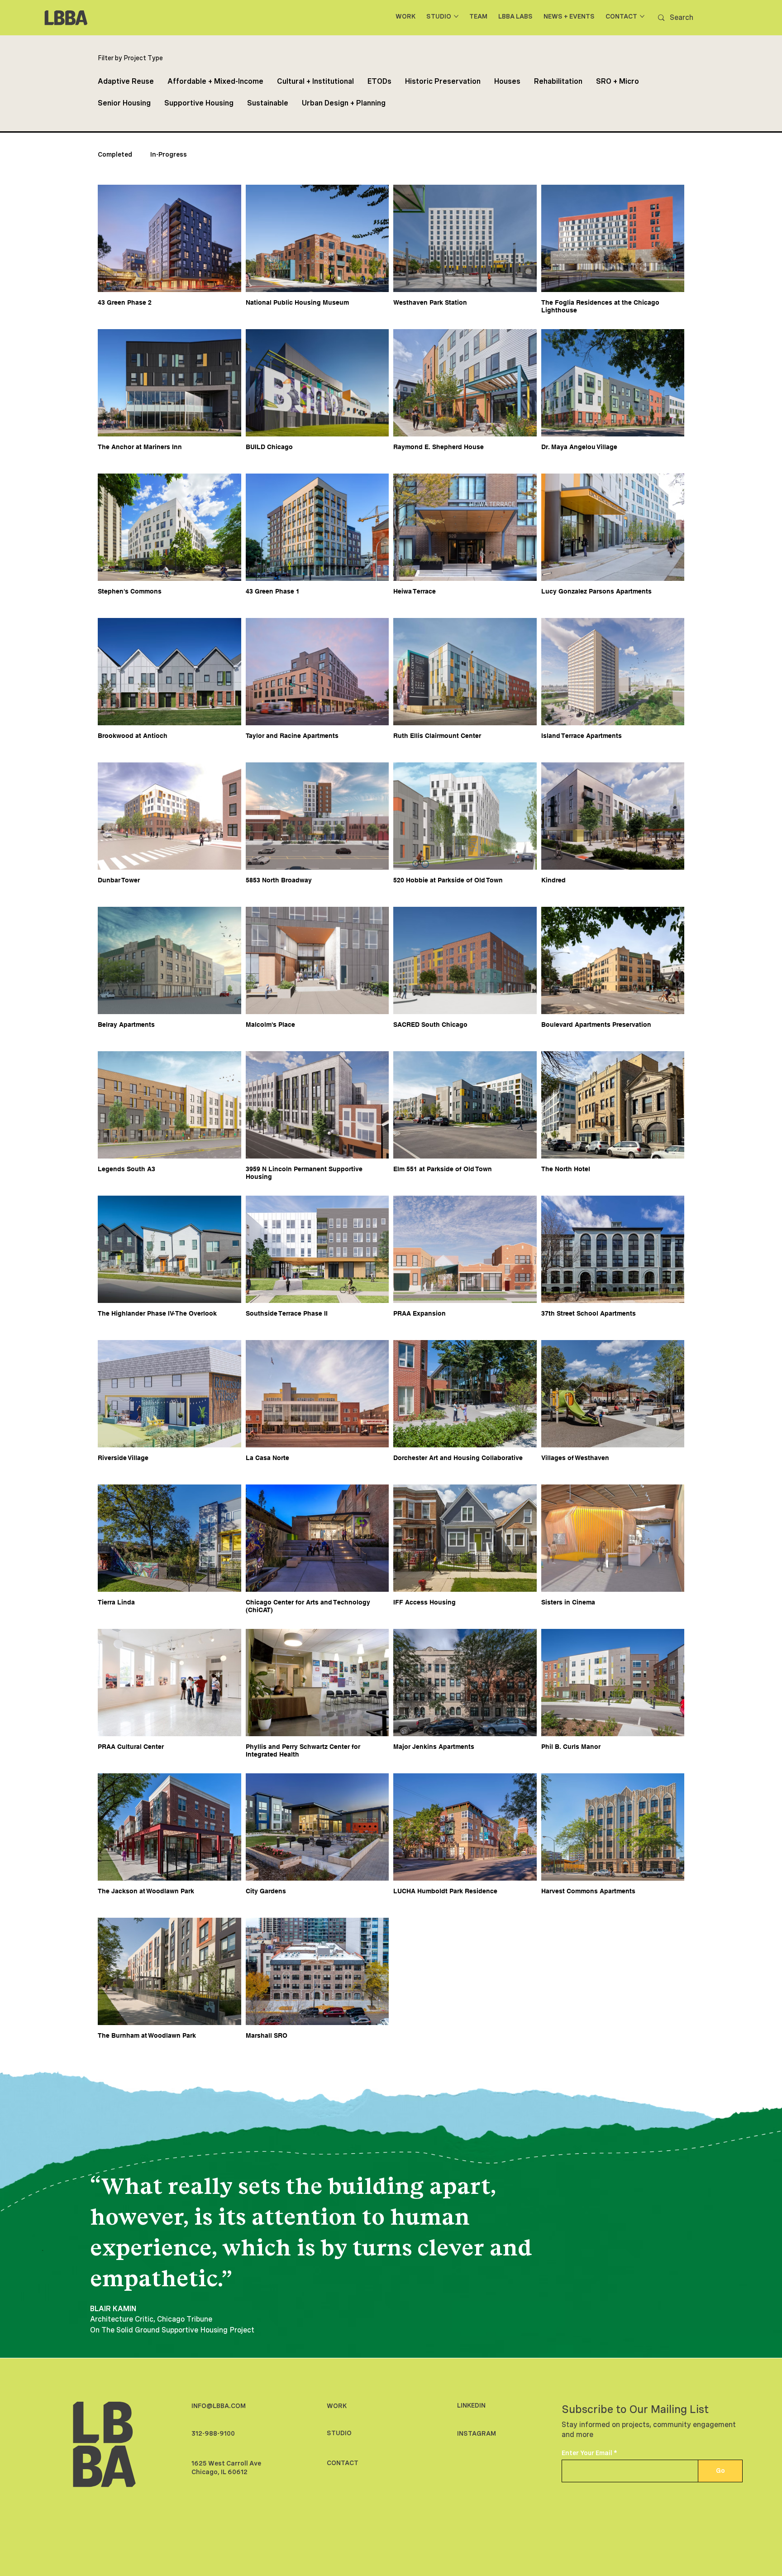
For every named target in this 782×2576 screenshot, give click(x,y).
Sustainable (268, 103)
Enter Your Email (587, 2453)
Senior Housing (124, 103)
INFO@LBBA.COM (219, 2406)
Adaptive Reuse (126, 81)
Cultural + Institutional (315, 81)
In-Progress (169, 154)
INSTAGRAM (477, 2433)
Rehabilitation (558, 81)
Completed (115, 154)
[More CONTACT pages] (642, 16)
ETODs (379, 81)
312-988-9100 (213, 2433)
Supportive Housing (199, 103)
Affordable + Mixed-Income (215, 81)
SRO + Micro (617, 81)
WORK (337, 2406)
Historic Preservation (443, 81)
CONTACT (343, 2463)
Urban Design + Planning (344, 103)
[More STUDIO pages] (456, 16)
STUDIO (339, 2433)
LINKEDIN (471, 2405)
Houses (507, 81)
